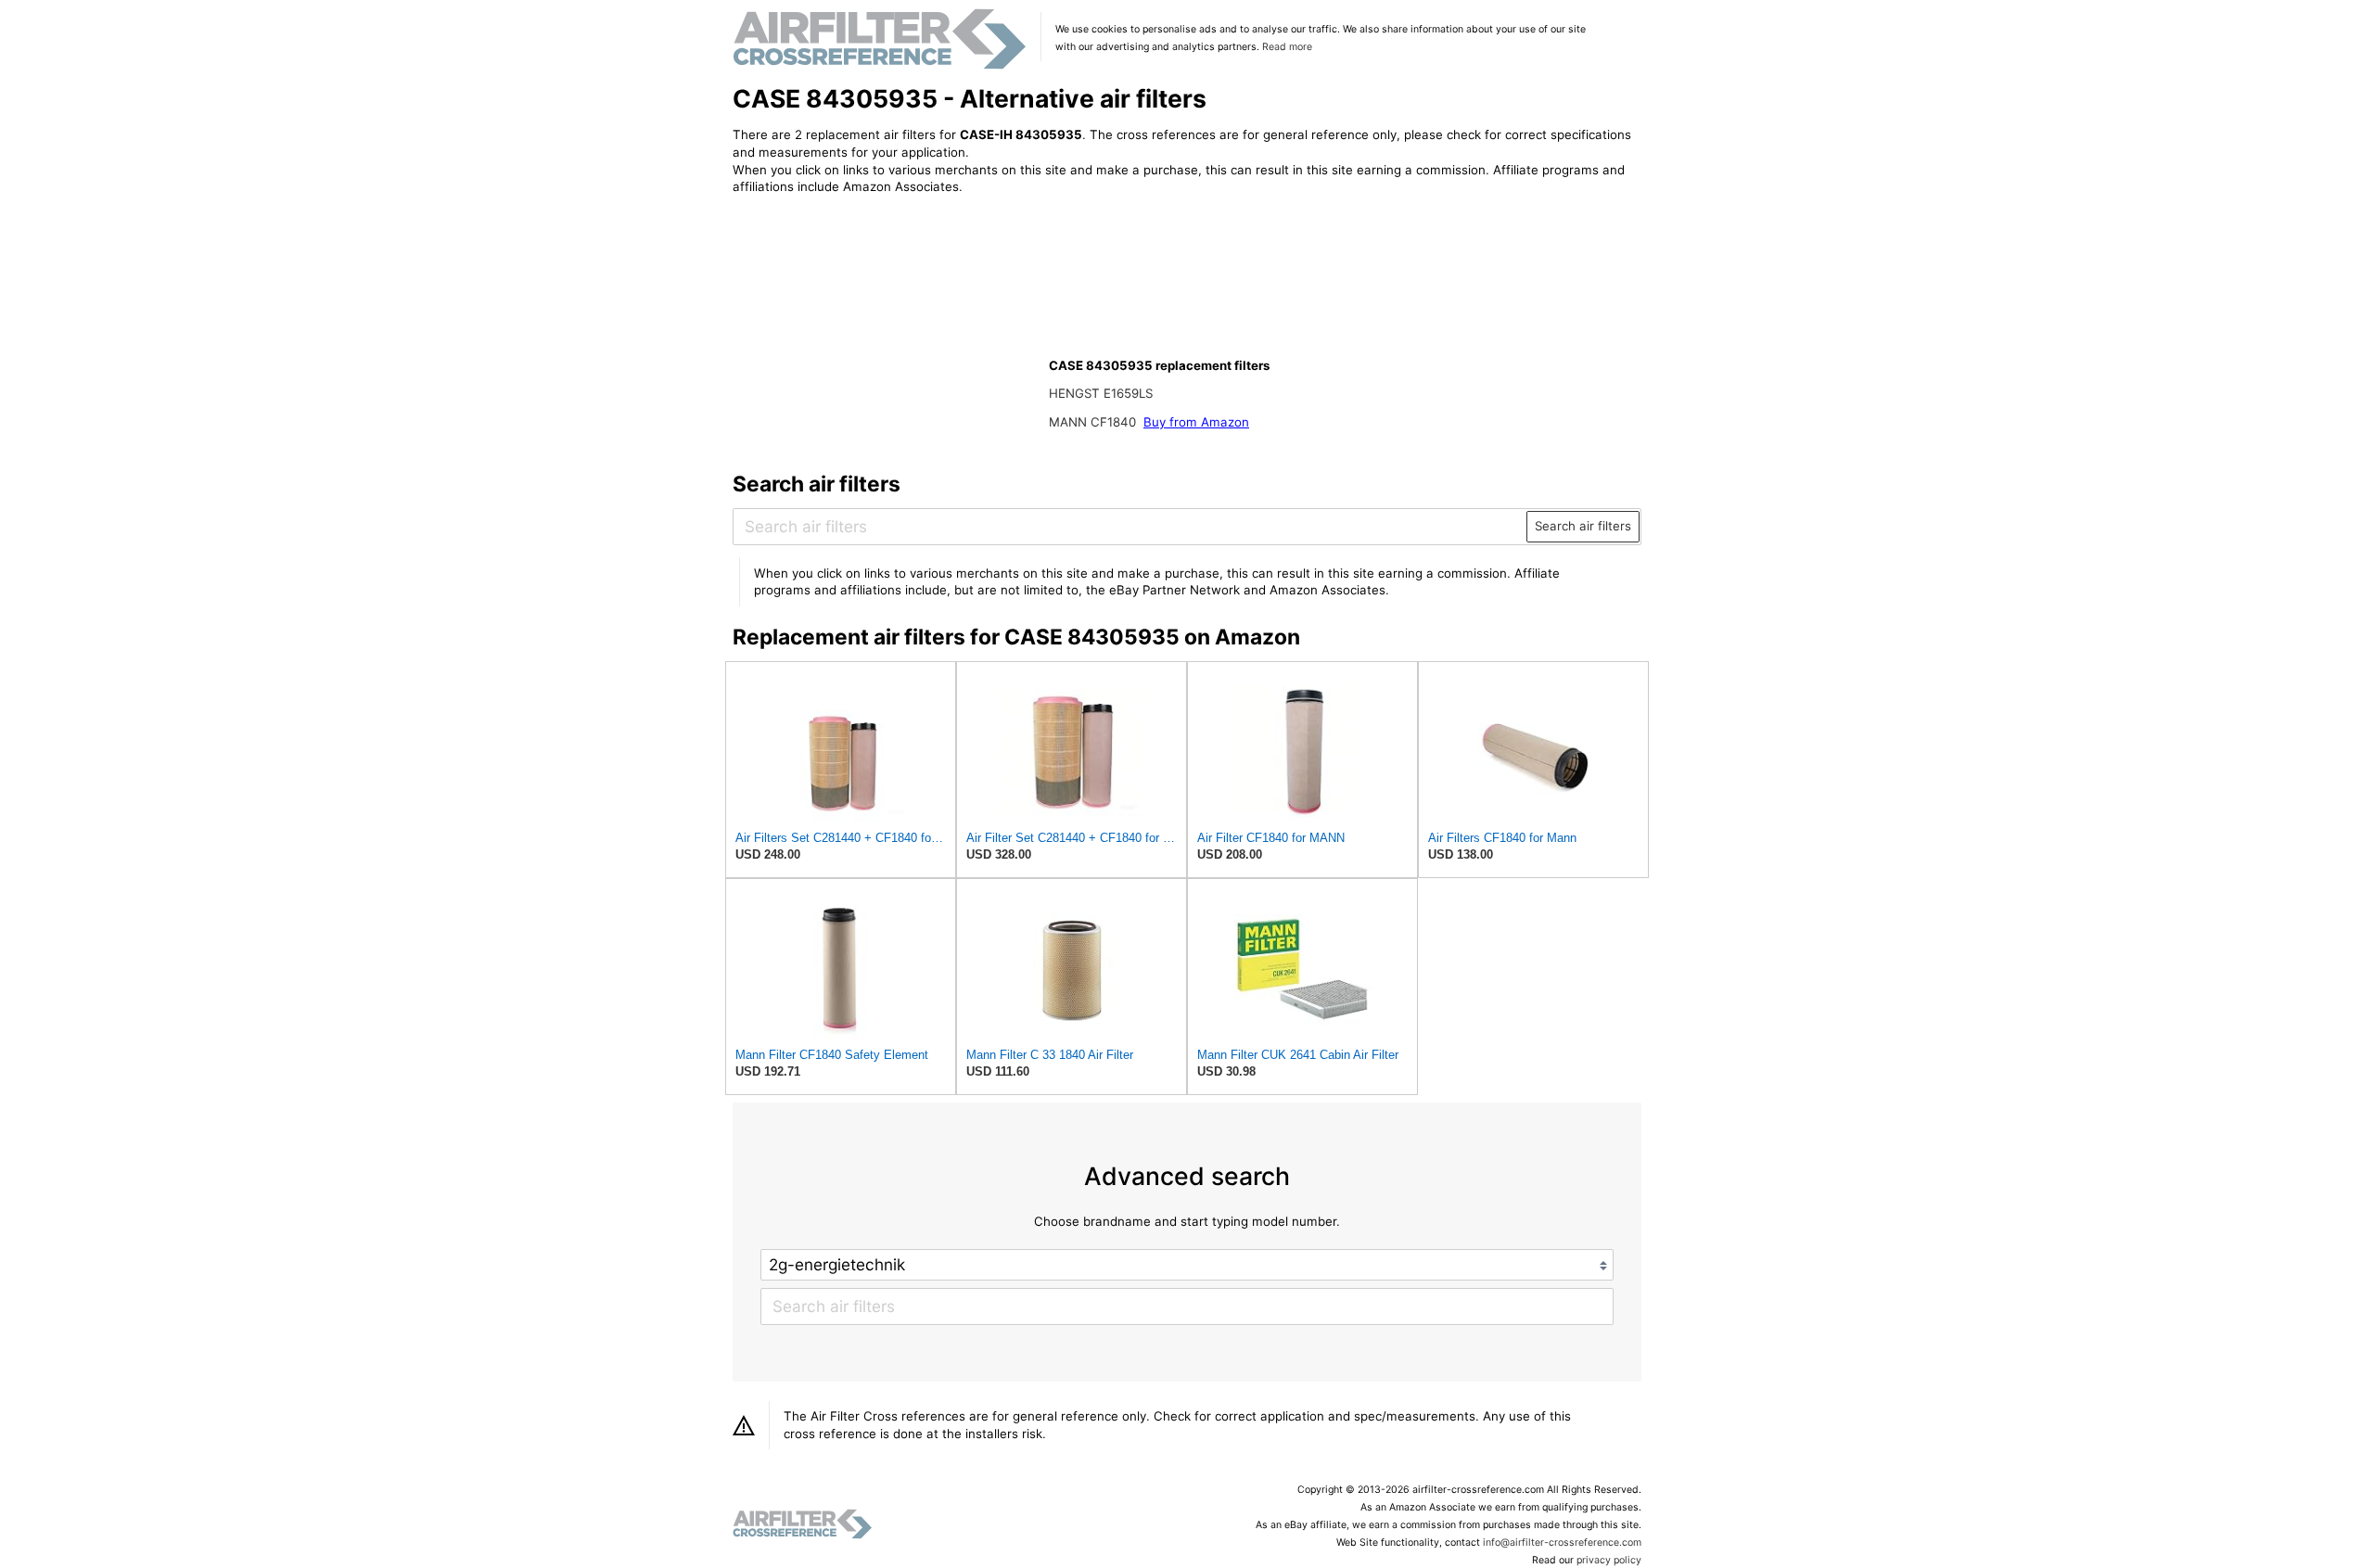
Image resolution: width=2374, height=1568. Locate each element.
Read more (1287, 47)
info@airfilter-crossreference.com (1562, 1543)
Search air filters (1583, 526)
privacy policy (1609, 1560)
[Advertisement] (886, 331)
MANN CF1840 (1094, 422)
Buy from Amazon (1196, 422)
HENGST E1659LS (1101, 393)
